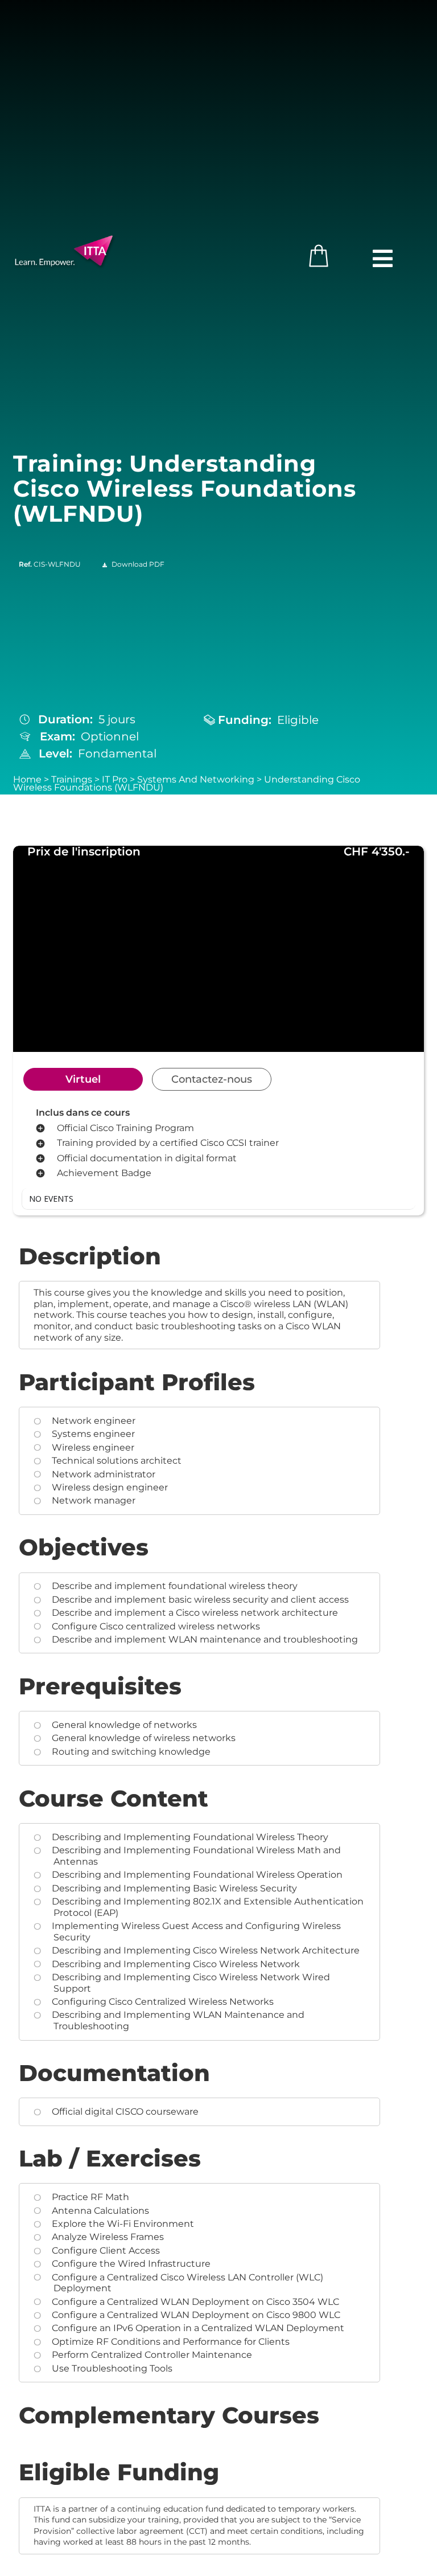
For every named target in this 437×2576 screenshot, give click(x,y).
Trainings (72, 779)
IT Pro (115, 779)
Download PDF (138, 564)
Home (27, 779)
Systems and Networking (196, 779)
